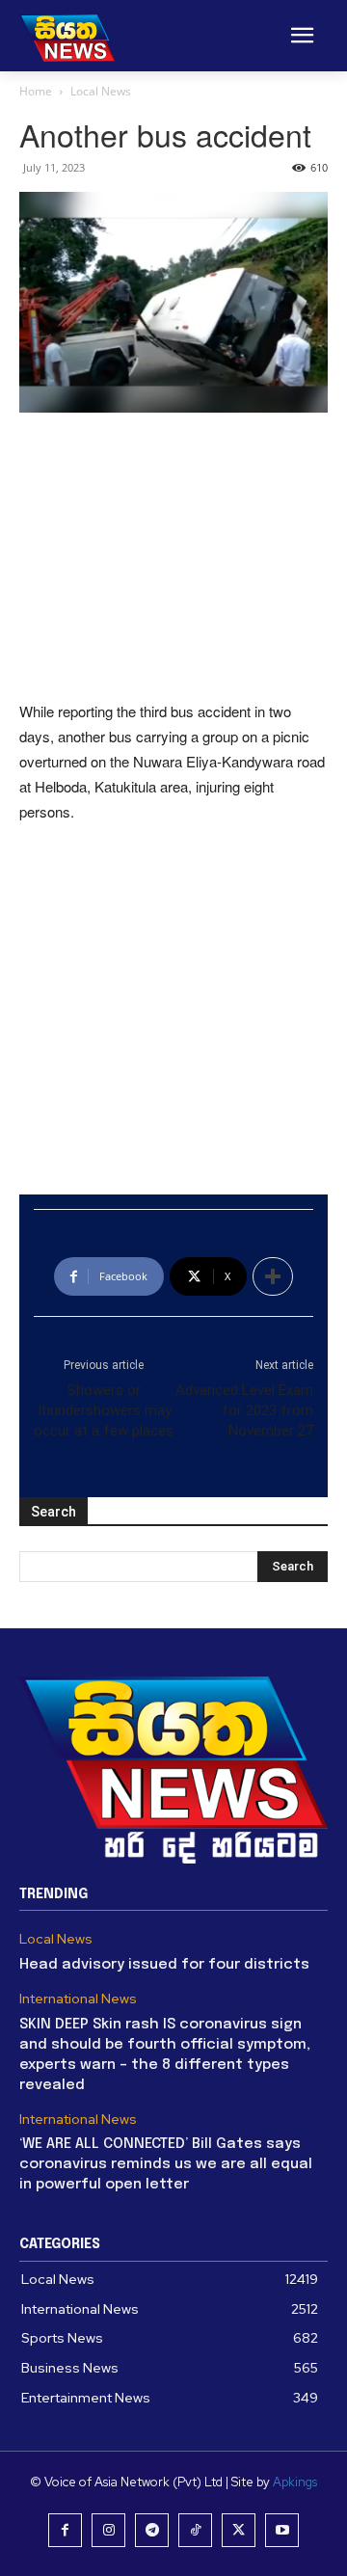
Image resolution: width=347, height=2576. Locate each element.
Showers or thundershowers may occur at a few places (104, 1410)
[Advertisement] (173, 558)
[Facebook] (65, 2530)
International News (78, 1999)
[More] (273, 1276)
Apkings (295, 2482)
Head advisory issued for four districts (164, 1965)
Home (36, 91)
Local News (101, 91)
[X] (239, 2530)
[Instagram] (108, 2530)
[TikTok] (195, 2530)
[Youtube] (282, 2530)
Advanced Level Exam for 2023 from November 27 (244, 1410)
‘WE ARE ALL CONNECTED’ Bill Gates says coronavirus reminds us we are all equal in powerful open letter (166, 2164)
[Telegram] (152, 2530)
